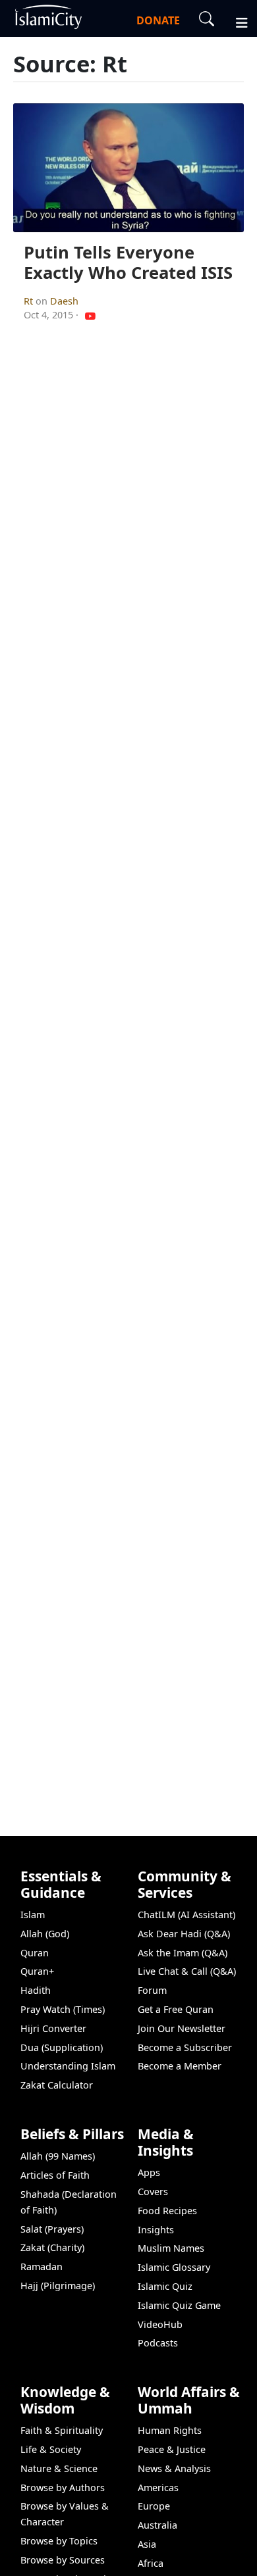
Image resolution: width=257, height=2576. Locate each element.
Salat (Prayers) (52, 2229)
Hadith (36, 1990)
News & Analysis (174, 2468)
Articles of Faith (55, 2175)
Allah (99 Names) (58, 2156)
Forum (152, 1990)
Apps (149, 2172)
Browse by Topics (59, 2541)
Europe (154, 2506)
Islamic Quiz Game (179, 2305)
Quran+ (37, 1971)
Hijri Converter (53, 2028)
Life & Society (51, 2449)
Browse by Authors (63, 2488)
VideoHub (160, 2324)
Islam (33, 1915)
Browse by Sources (63, 2560)
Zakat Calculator (57, 2085)
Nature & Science (59, 2468)
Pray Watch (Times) (63, 2009)
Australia (157, 2525)
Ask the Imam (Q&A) (183, 1953)
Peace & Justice (172, 2449)
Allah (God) (45, 1934)
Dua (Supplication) (62, 2047)
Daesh (64, 301)
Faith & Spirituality (62, 2430)
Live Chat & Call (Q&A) (187, 1971)
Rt (30, 301)
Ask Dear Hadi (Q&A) (184, 1934)
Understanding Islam (68, 2066)
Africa (151, 2563)
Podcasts (158, 2343)
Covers (153, 2192)
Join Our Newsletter (182, 2028)
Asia (147, 2544)
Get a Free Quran (176, 2009)
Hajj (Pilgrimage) (58, 2286)
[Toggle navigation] (236, 21)
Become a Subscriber (185, 2047)
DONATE (158, 20)
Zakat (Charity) (52, 2247)
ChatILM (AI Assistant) (186, 1915)
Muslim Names (171, 2248)
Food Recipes (167, 2211)
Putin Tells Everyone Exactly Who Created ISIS (128, 262)
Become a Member (180, 2066)
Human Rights (170, 2430)
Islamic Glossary (174, 2267)
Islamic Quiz (165, 2286)
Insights (156, 2230)
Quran (35, 1953)
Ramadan (42, 2266)
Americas (158, 2488)
